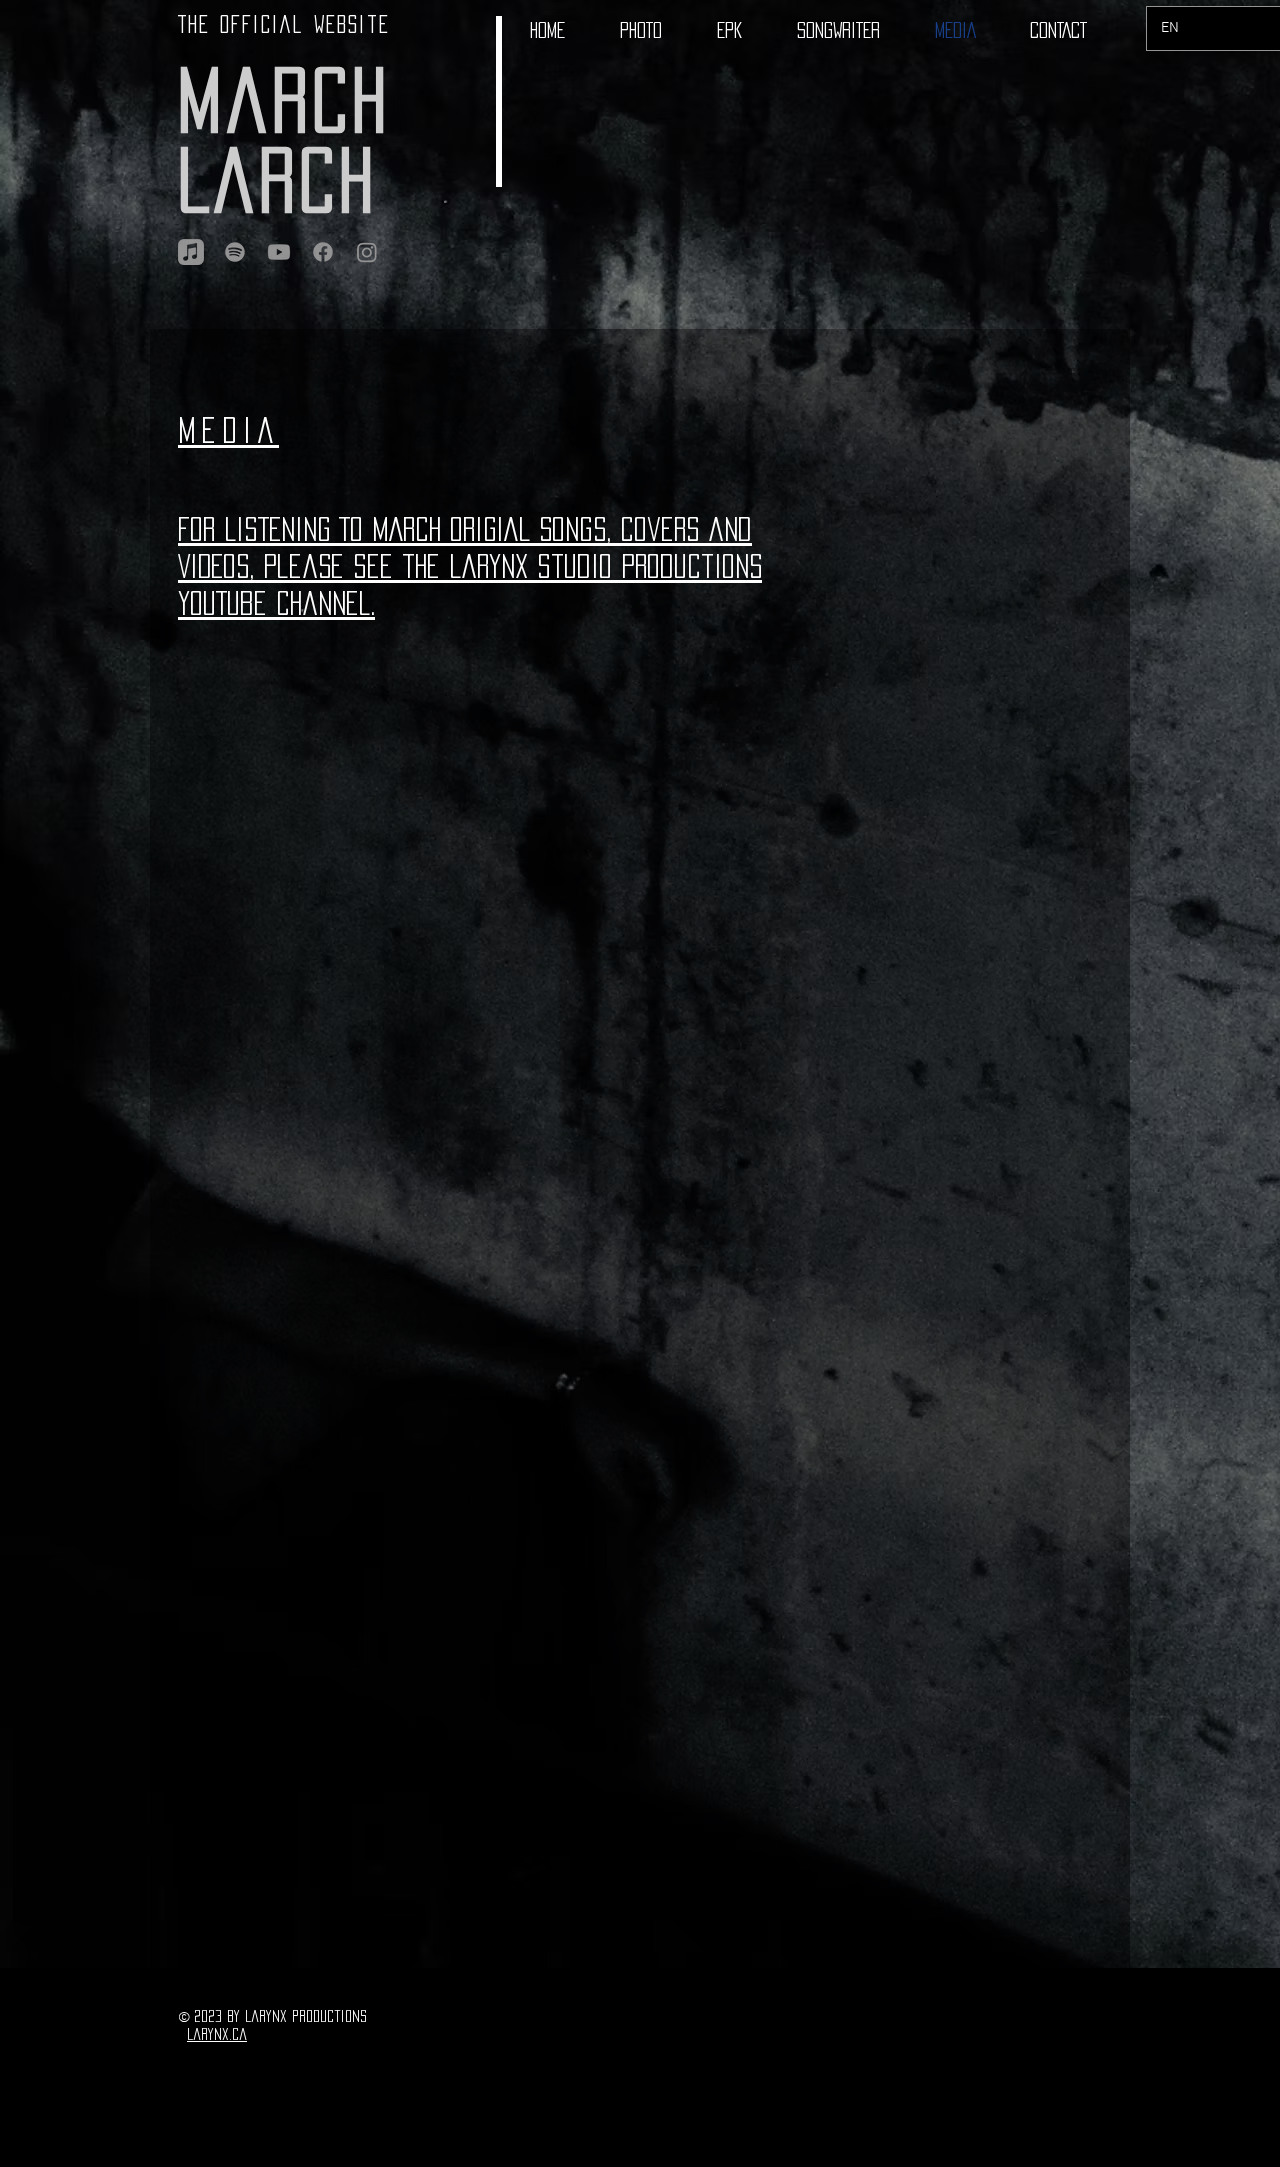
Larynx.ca (217, 2034)
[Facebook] (323, 252)
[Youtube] (279, 252)
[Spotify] (235, 252)
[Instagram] (367, 252)
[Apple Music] (191, 252)
